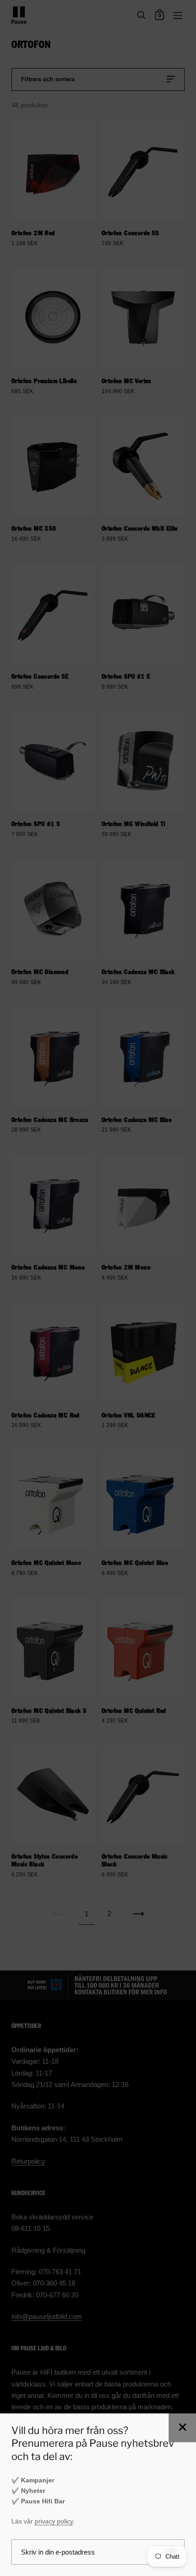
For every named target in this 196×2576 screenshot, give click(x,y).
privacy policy (54, 2521)
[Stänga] (182, 2428)
